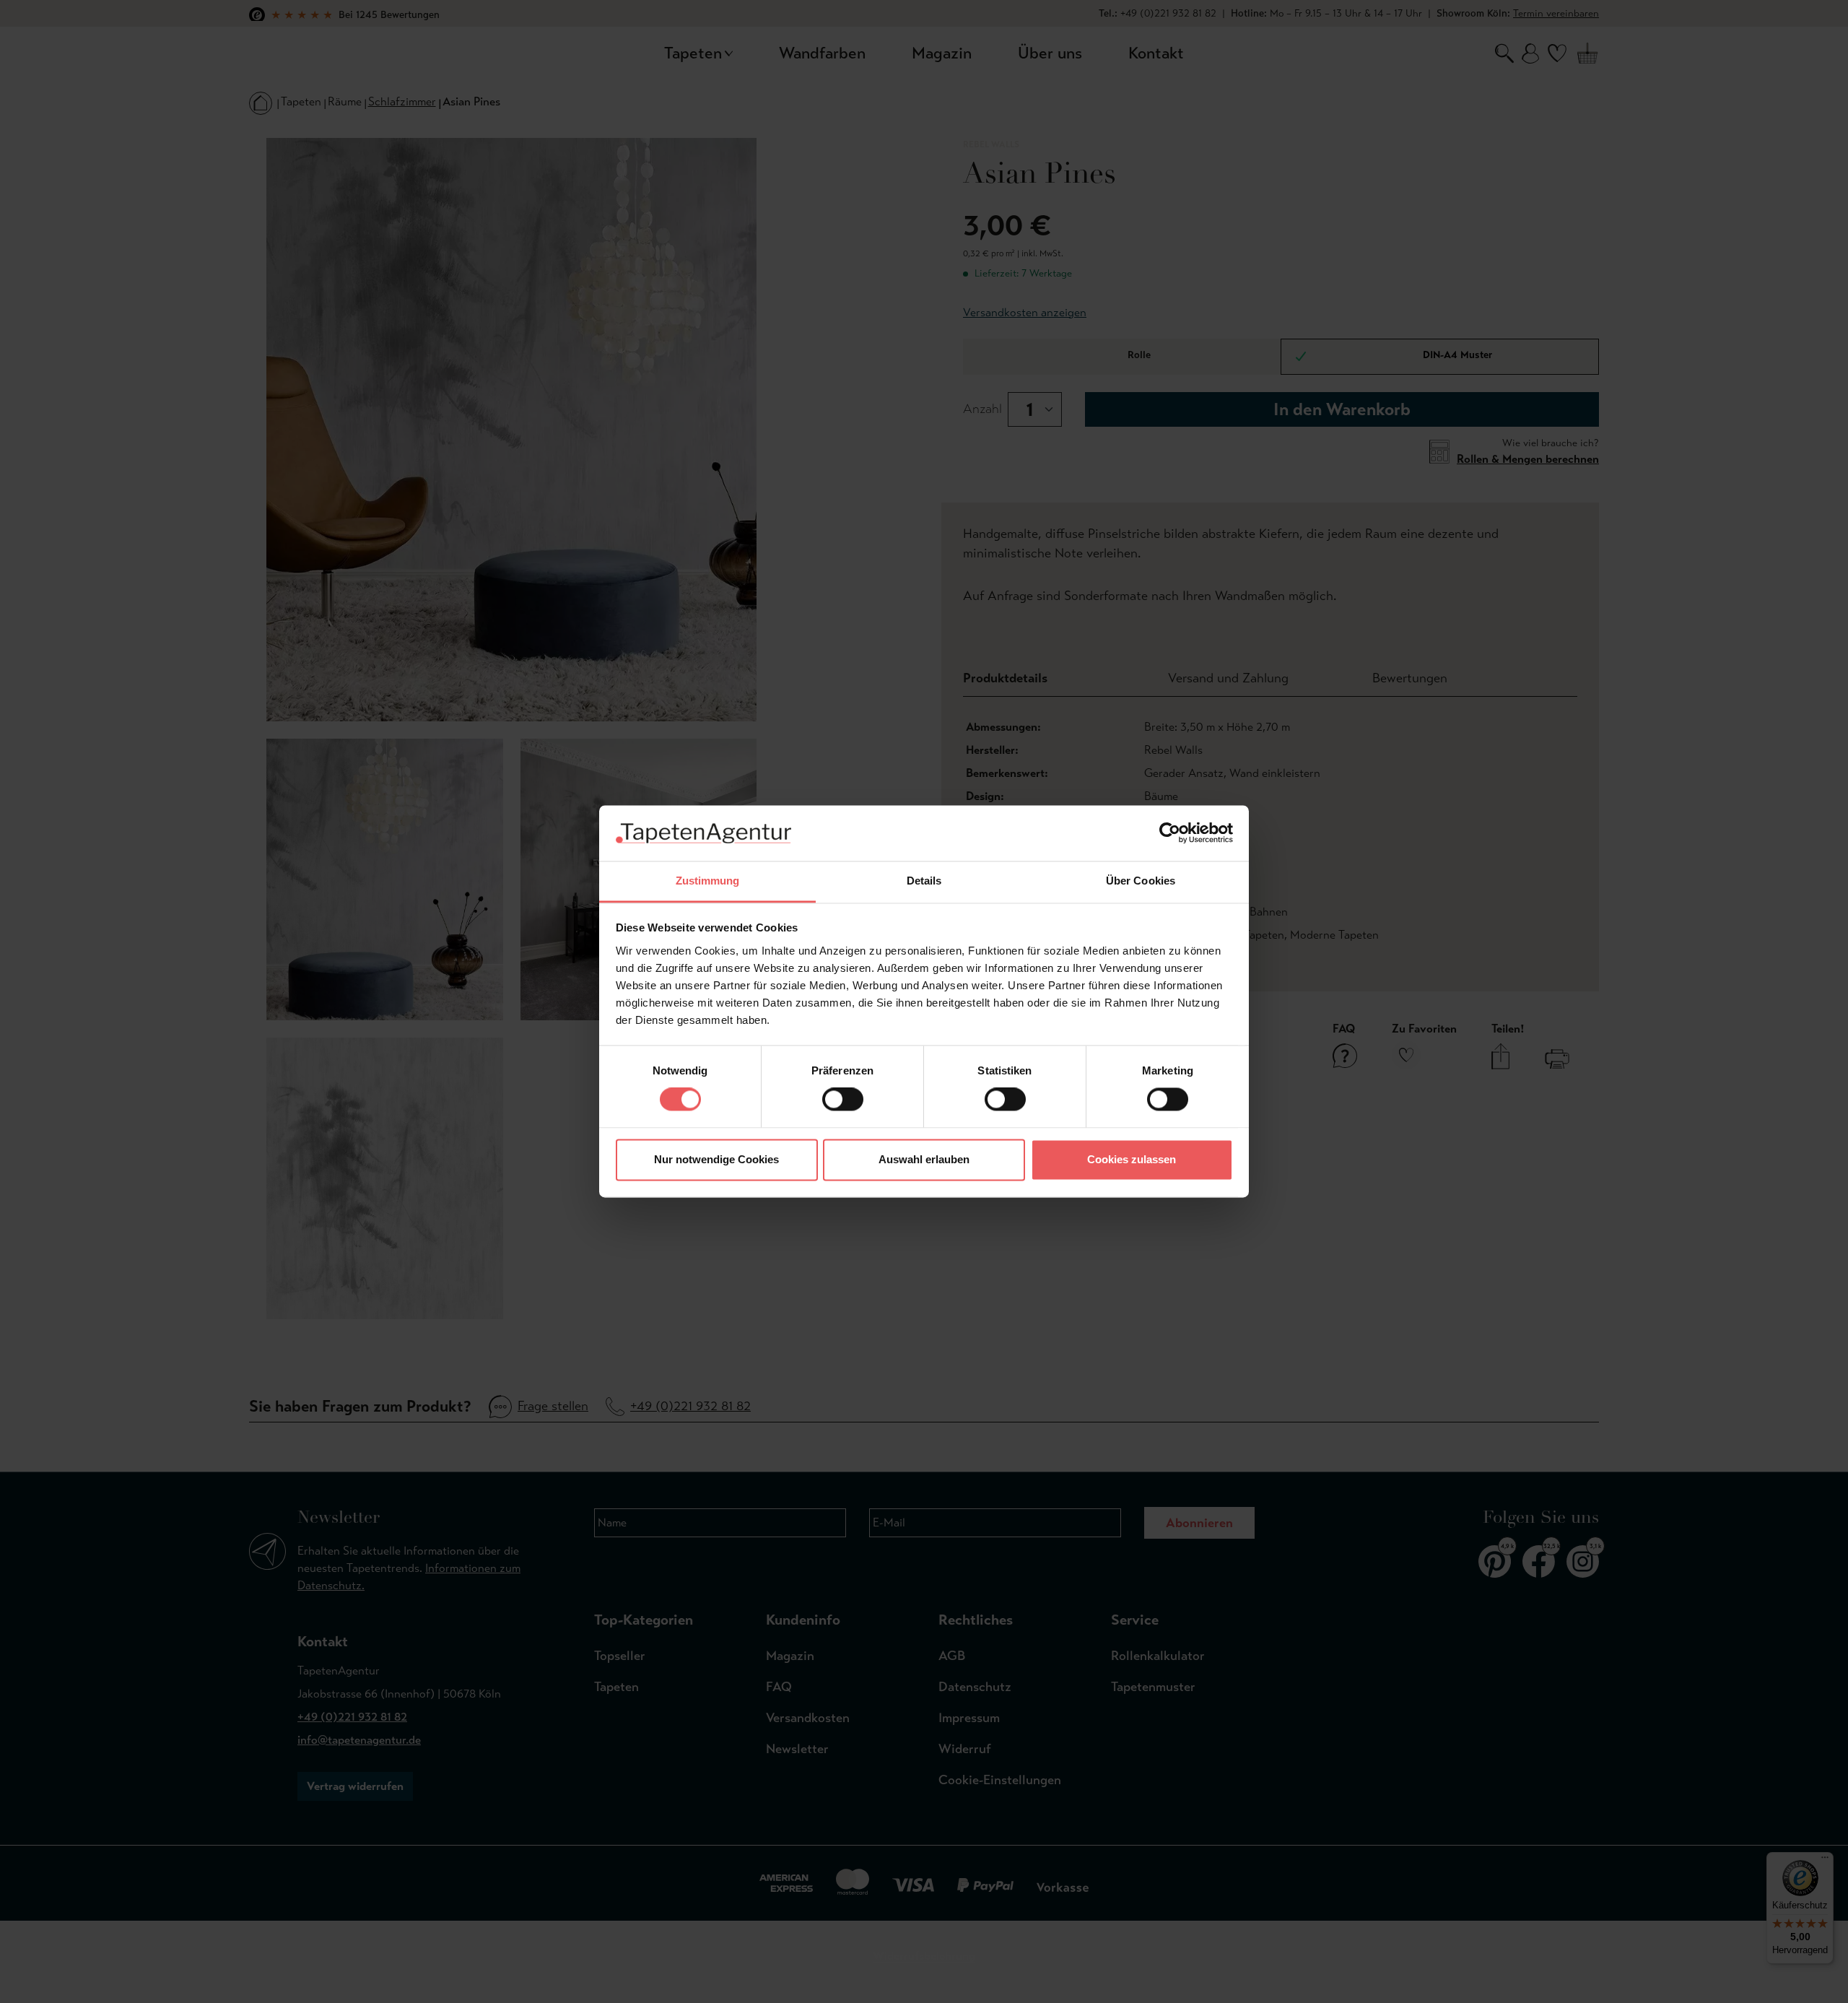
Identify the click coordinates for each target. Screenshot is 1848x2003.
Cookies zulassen (1132, 1159)
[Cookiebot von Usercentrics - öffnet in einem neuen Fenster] (1170, 833)
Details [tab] (924, 881)
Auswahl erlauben (924, 1159)
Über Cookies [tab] (1141, 881)
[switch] (843, 1100)
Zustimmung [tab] (708, 881)
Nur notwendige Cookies (716, 1159)
